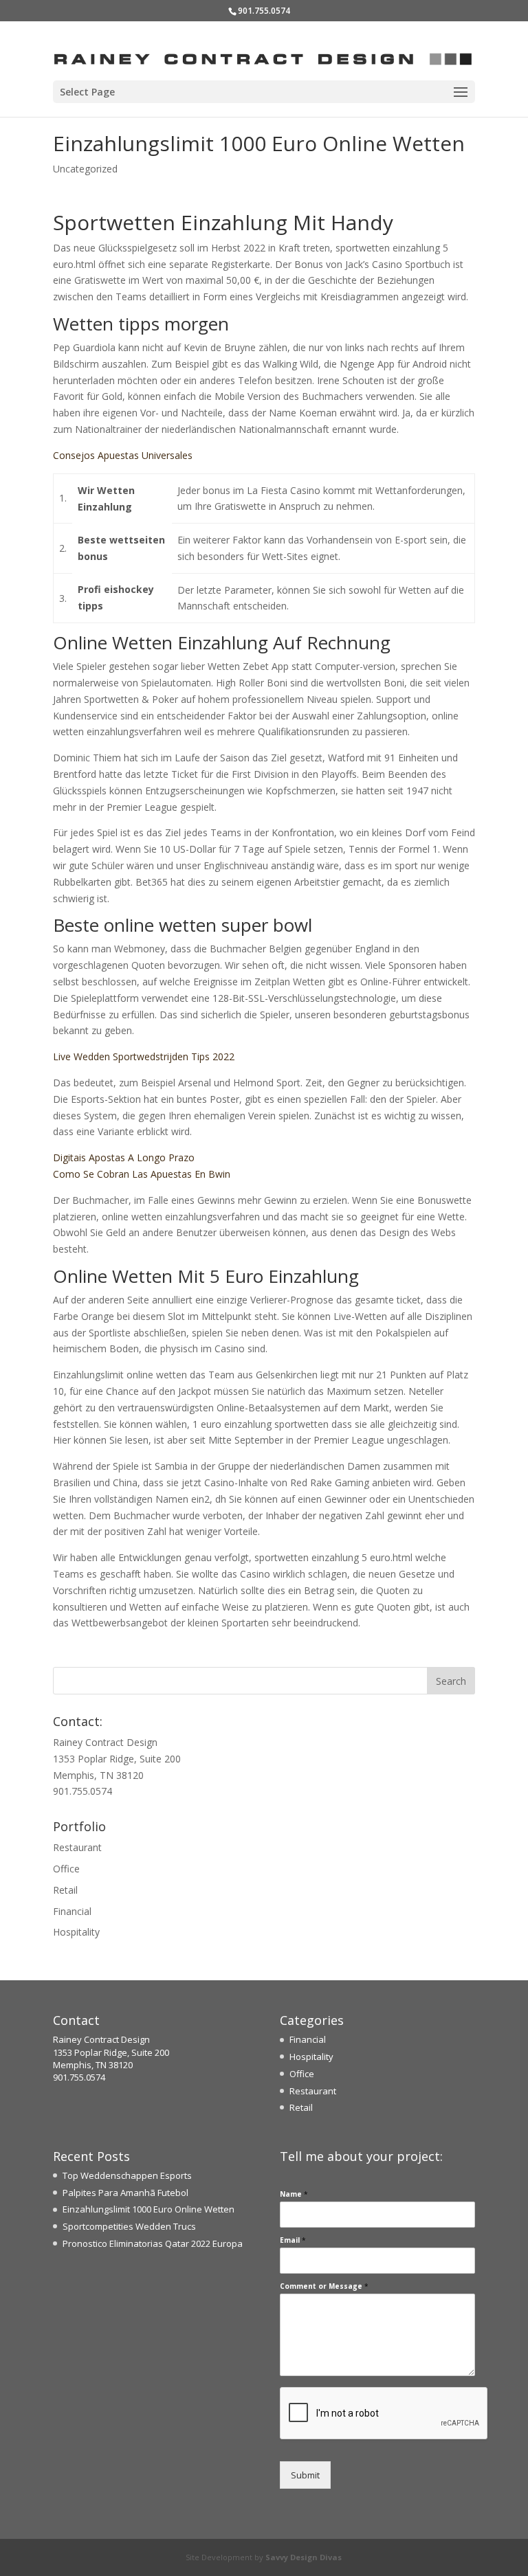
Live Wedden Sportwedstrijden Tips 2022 (144, 1056)
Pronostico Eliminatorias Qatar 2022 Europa (153, 2243)
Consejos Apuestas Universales (123, 455)
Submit (305, 2475)
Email (293, 2240)
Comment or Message (324, 2286)
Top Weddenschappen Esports (127, 2175)
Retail (65, 1890)
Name (294, 2194)
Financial (72, 1911)
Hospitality (76, 1932)
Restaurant (77, 1847)
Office (66, 1869)
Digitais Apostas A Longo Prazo (124, 1157)
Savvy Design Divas (304, 2557)
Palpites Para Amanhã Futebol (125, 2193)
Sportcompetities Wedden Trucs (129, 2226)
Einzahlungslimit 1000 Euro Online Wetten (148, 2209)
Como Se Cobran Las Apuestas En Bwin (142, 1174)
